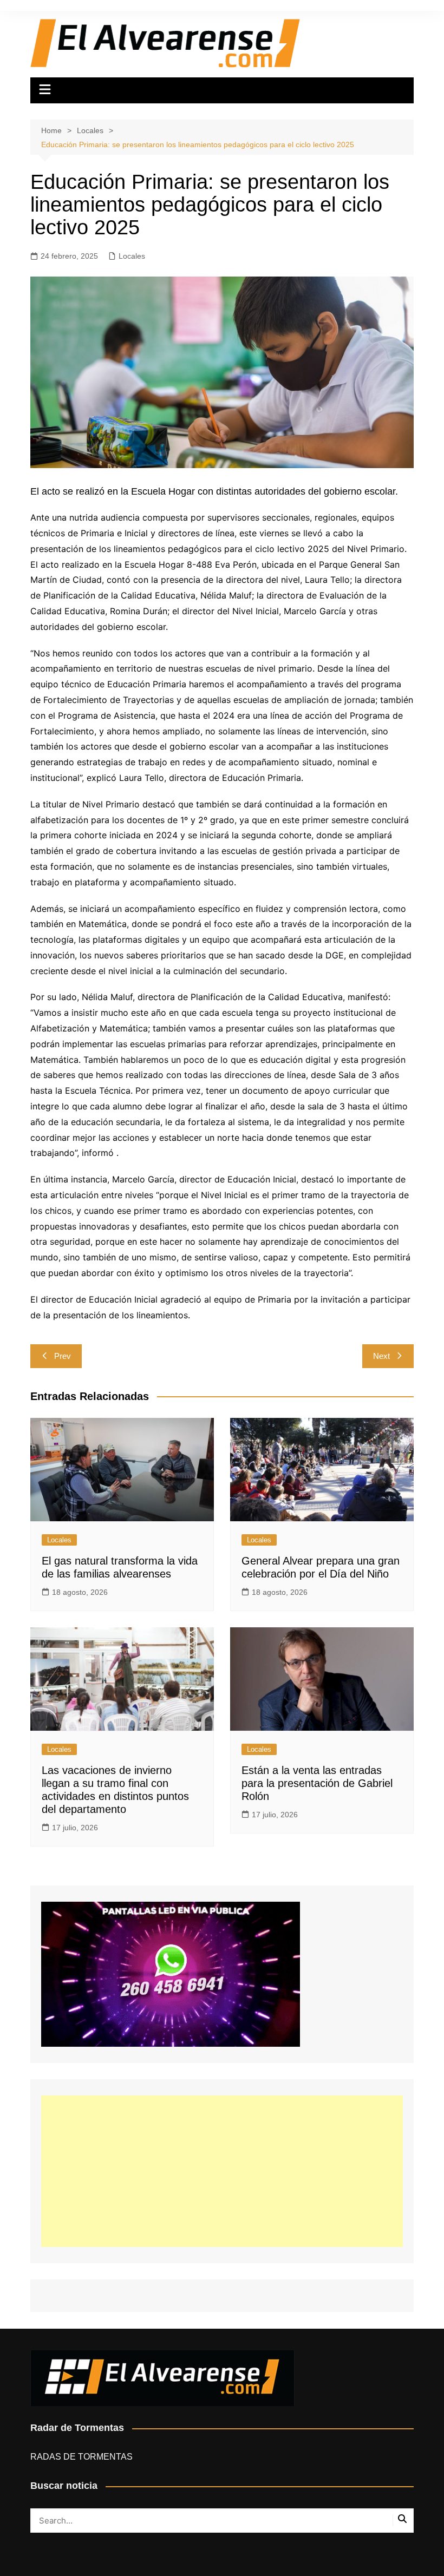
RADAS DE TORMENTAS (81, 2457)
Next (381, 1356)
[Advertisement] (222, 2171)
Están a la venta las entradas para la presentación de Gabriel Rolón (317, 1783)
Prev (63, 1356)
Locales (132, 256)
